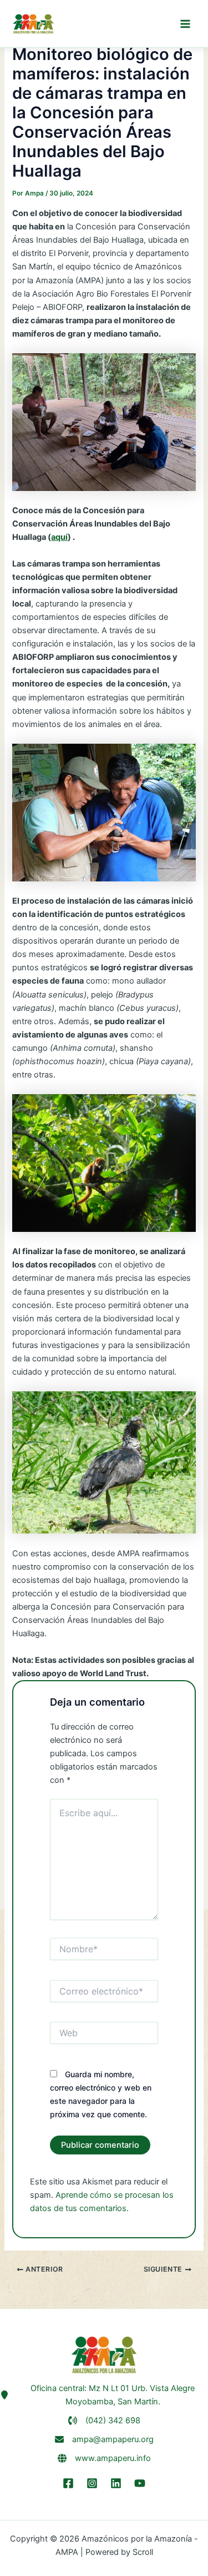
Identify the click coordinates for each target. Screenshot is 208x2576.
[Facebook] (68, 2483)
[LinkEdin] (116, 2483)
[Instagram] (92, 2483)
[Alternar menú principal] (185, 24)
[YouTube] (140, 2483)
